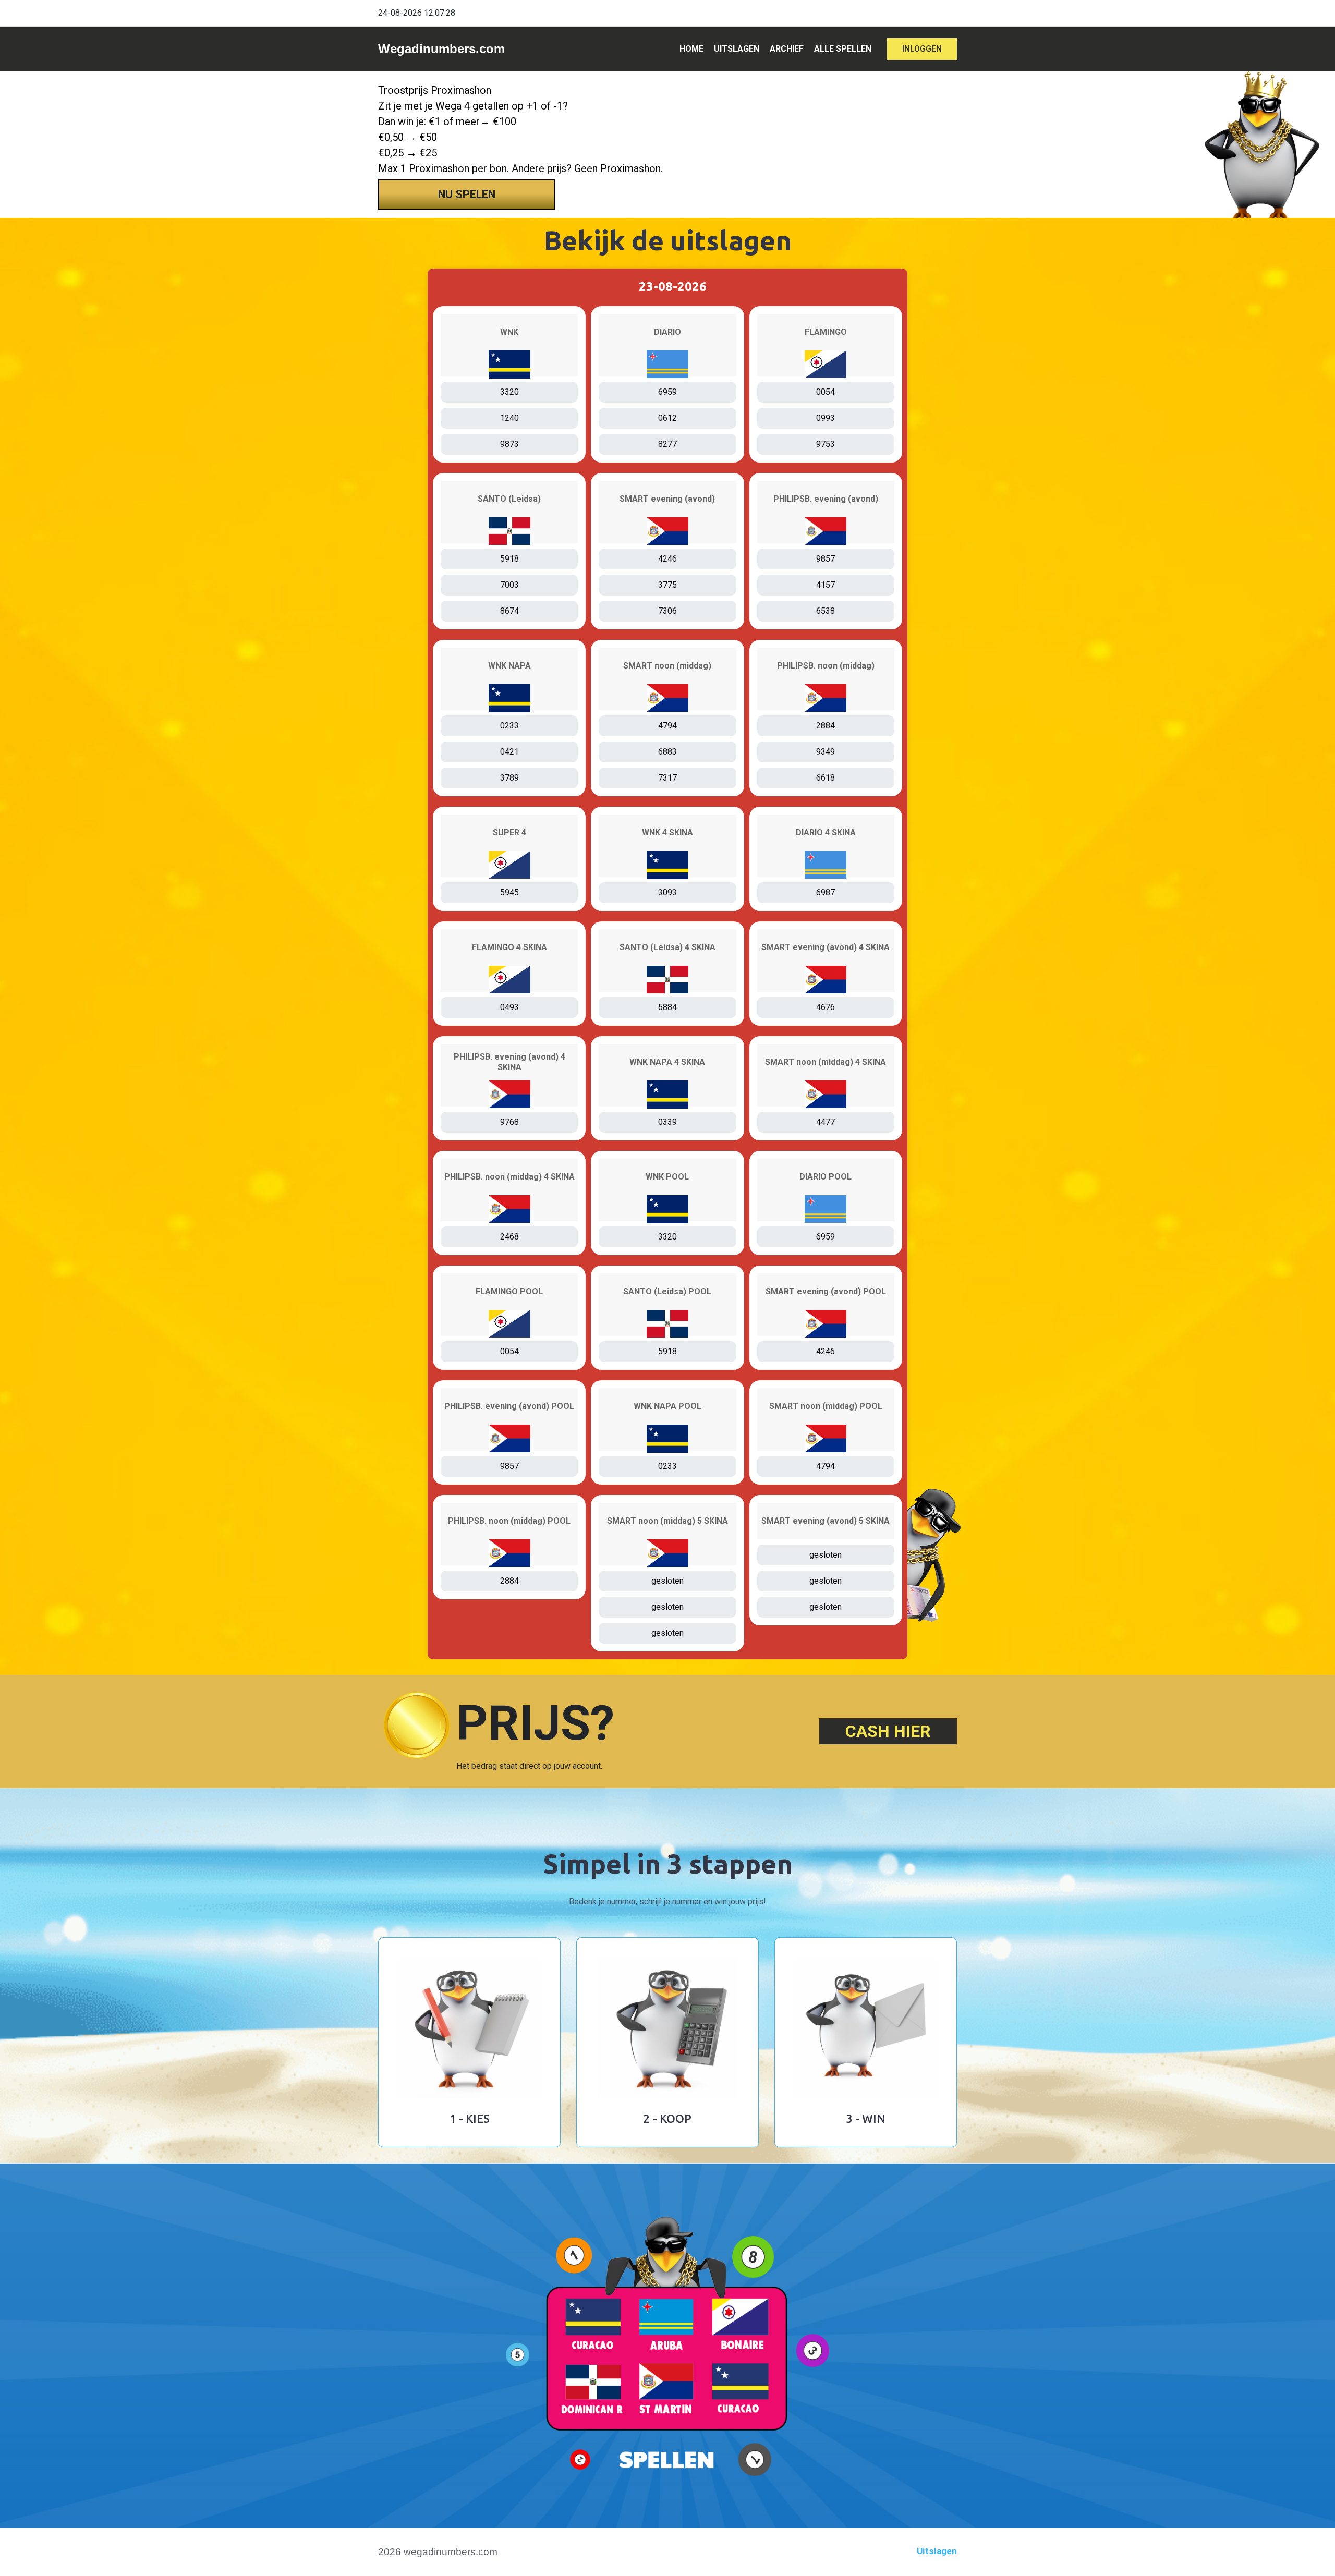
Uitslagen (937, 2551)
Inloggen (922, 49)
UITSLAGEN (737, 49)
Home (691, 49)
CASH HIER (888, 1731)
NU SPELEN (467, 194)
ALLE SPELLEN (843, 49)
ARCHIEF (787, 49)
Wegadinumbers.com (441, 49)
